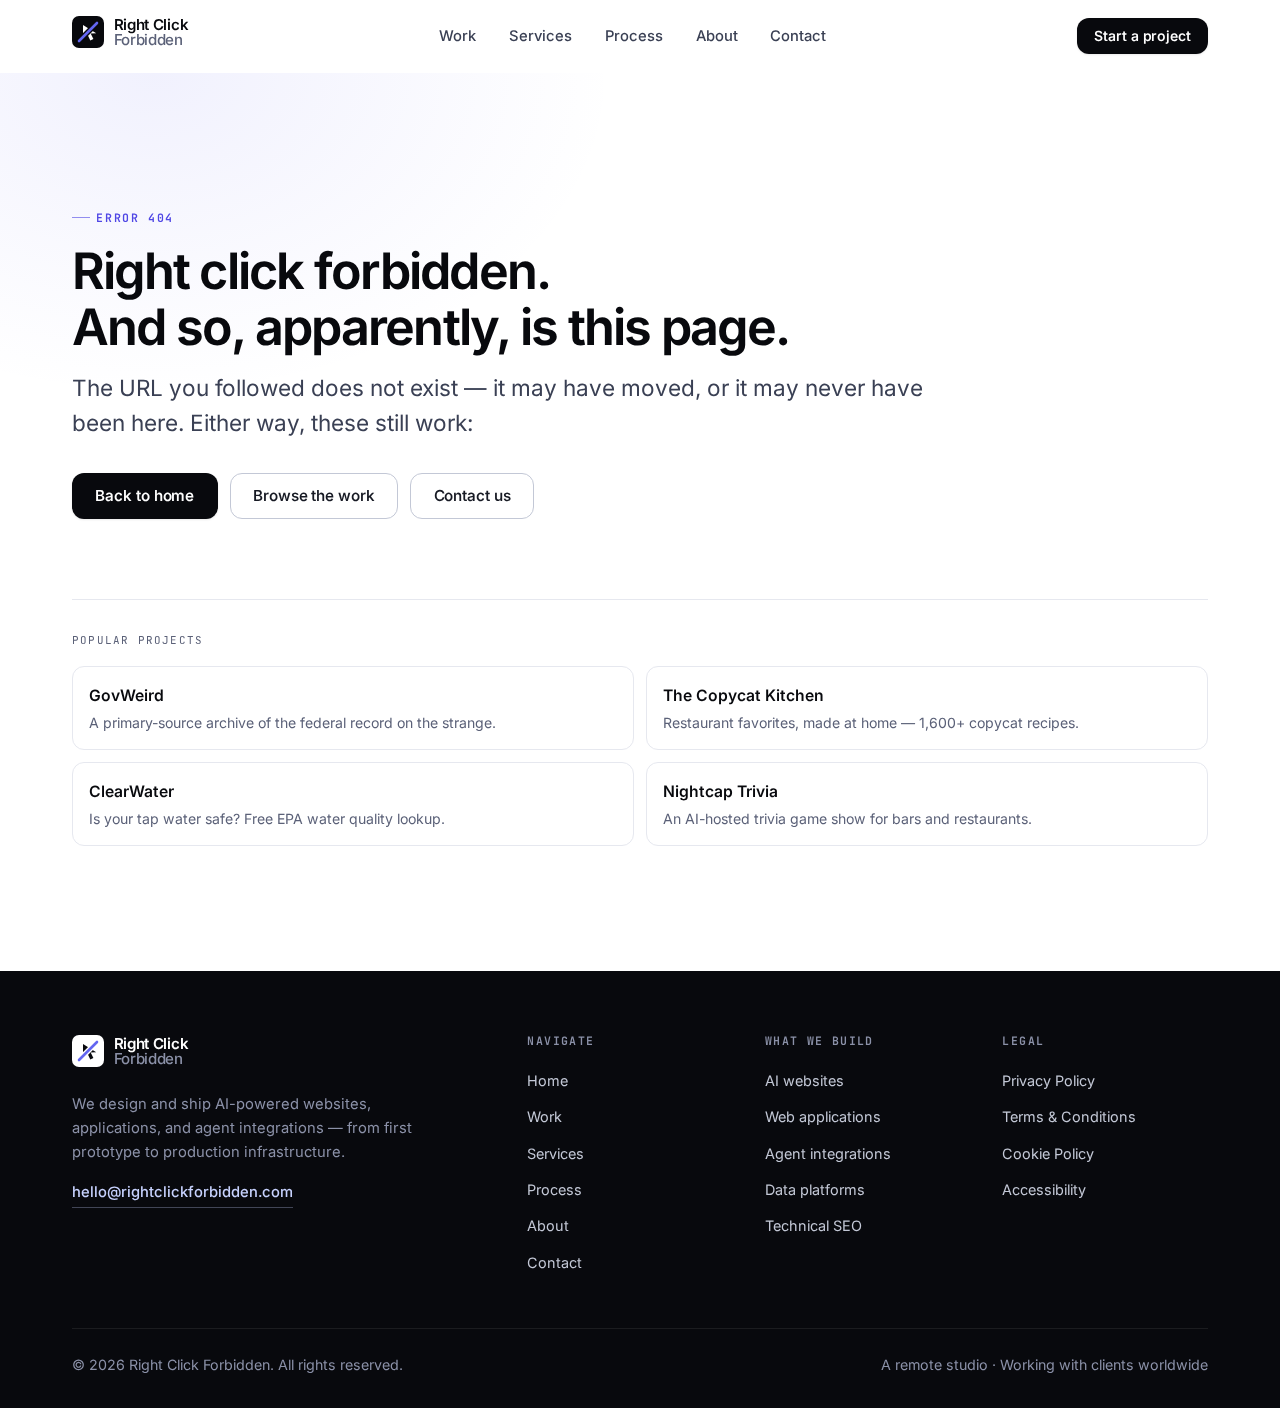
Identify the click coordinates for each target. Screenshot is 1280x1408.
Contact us (472, 495)
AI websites (804, 1080)
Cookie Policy (1048, 1153)
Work (457, 36)
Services (540, 36)
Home (547, 1080)
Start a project (1142, 35)
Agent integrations (828, 1153)
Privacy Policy (1048, 1080)
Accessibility (1044, 1189)
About (717, 36)
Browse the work (314, 495)
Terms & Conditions (1069, 1116)
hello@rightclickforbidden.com (182, 1192)
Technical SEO (813, 1225)
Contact (798, 36)
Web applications (823, 1116)
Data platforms (815, 1189)
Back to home (144, 495)
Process (634, 36)
